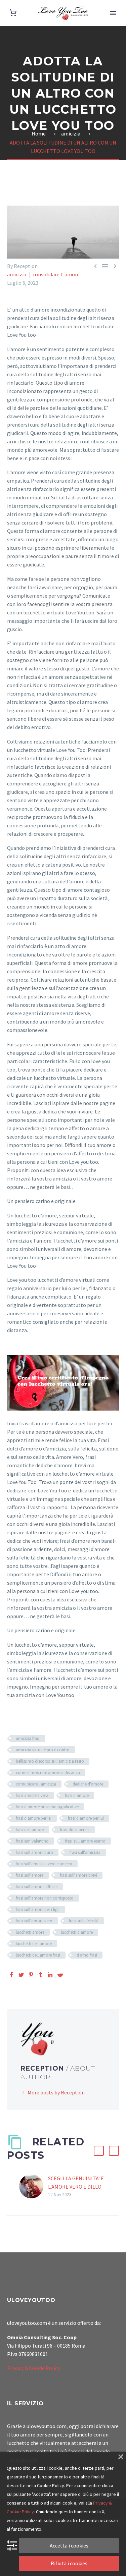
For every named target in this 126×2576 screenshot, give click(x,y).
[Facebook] (11, 1975)
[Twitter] (21, 1975)
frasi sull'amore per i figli (38, 1909)
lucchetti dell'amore (34, 1944)
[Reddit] (60, 1975)
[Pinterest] (31, 1975)
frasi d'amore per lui (86, 1818)
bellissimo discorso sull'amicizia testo (50, 1761)
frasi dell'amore (30, 1830)
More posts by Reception (56, 2092)
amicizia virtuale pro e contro (43, 1750)
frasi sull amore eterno (85, 1841)
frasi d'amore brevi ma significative (47, 1807)
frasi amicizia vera (32, 1795)
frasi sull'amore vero (34, 1921)
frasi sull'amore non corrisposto (45, 1898)
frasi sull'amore (30, 1875)
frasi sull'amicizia (85, 1852)
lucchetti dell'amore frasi (38, 1955)
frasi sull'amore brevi (78, 1875)
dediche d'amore (88, 1784)
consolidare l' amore (56, 274)
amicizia (17, 274)
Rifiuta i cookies (69, 2563)
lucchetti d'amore (77, 1932)
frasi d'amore (77, 1795)
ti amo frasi (87, 1955)
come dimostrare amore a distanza (48, 1773)
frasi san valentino (32, 1841)
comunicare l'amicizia (36, 1784)
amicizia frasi (28, 1738)
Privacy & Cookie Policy (33, 2368)
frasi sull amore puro (34, 1852)
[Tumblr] (41, 1975)
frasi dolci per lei (75, 1830)
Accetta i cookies (69, 2545)
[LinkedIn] (50, 1975)
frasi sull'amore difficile (37, 1887)
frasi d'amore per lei (34, 1818)
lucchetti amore (30, 1932)
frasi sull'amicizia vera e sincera (44, 1864)
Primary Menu (113, 13)
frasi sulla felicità (84, 1921)
